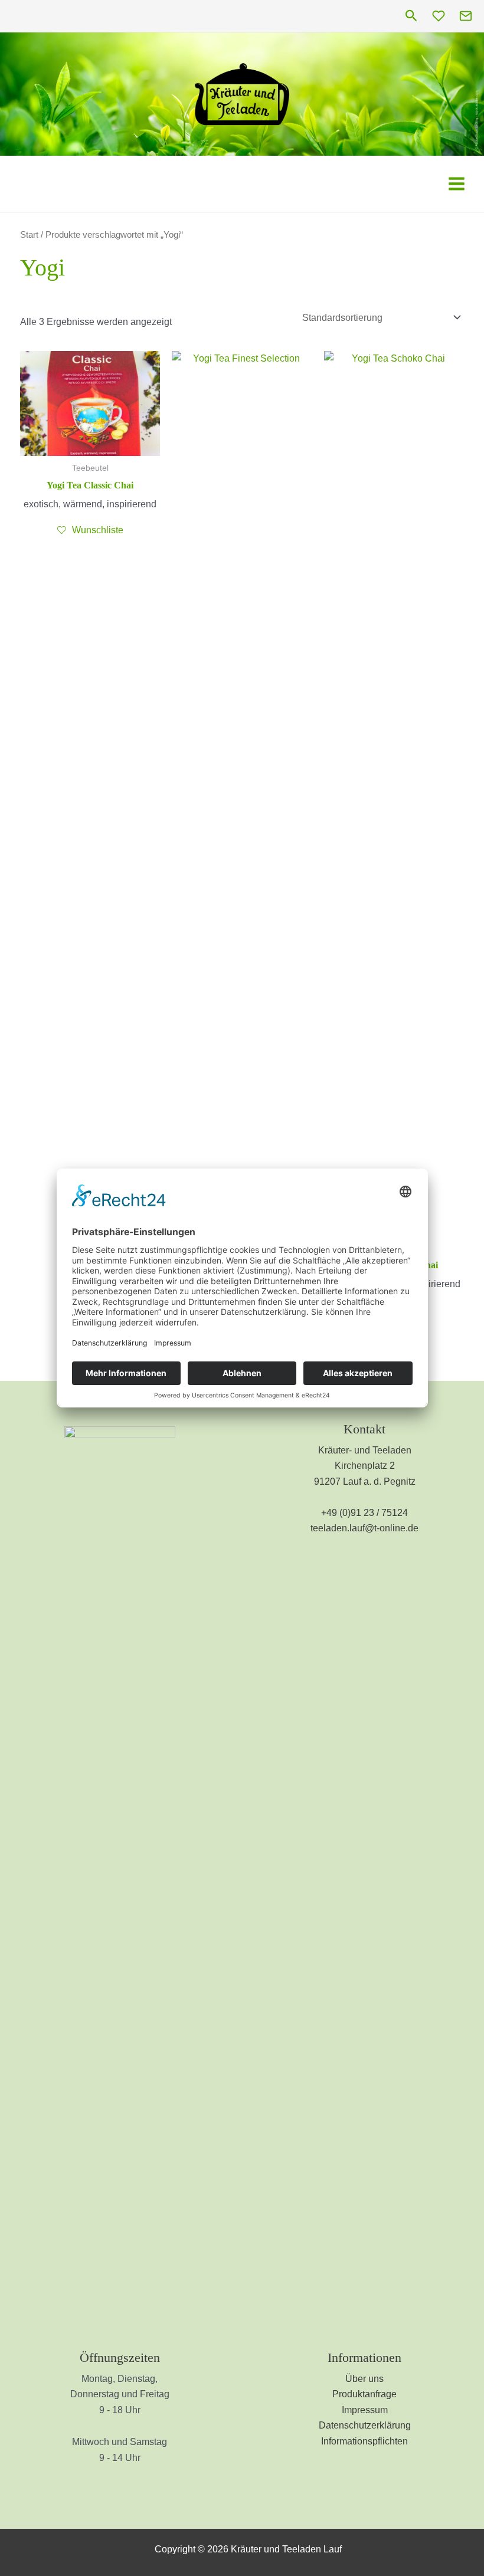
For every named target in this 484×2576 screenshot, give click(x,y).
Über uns (364, 2379)
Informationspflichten (364, 2441)
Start (29, 235)
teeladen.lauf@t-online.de (364, 1528)
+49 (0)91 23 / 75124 (364, 1513)
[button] (411, 16)
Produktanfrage (364, 2394)
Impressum (365, 2410)
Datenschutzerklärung (365, 2425)
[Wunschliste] (439, 16)
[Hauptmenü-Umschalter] (457, 183)
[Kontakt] (466, 16)
